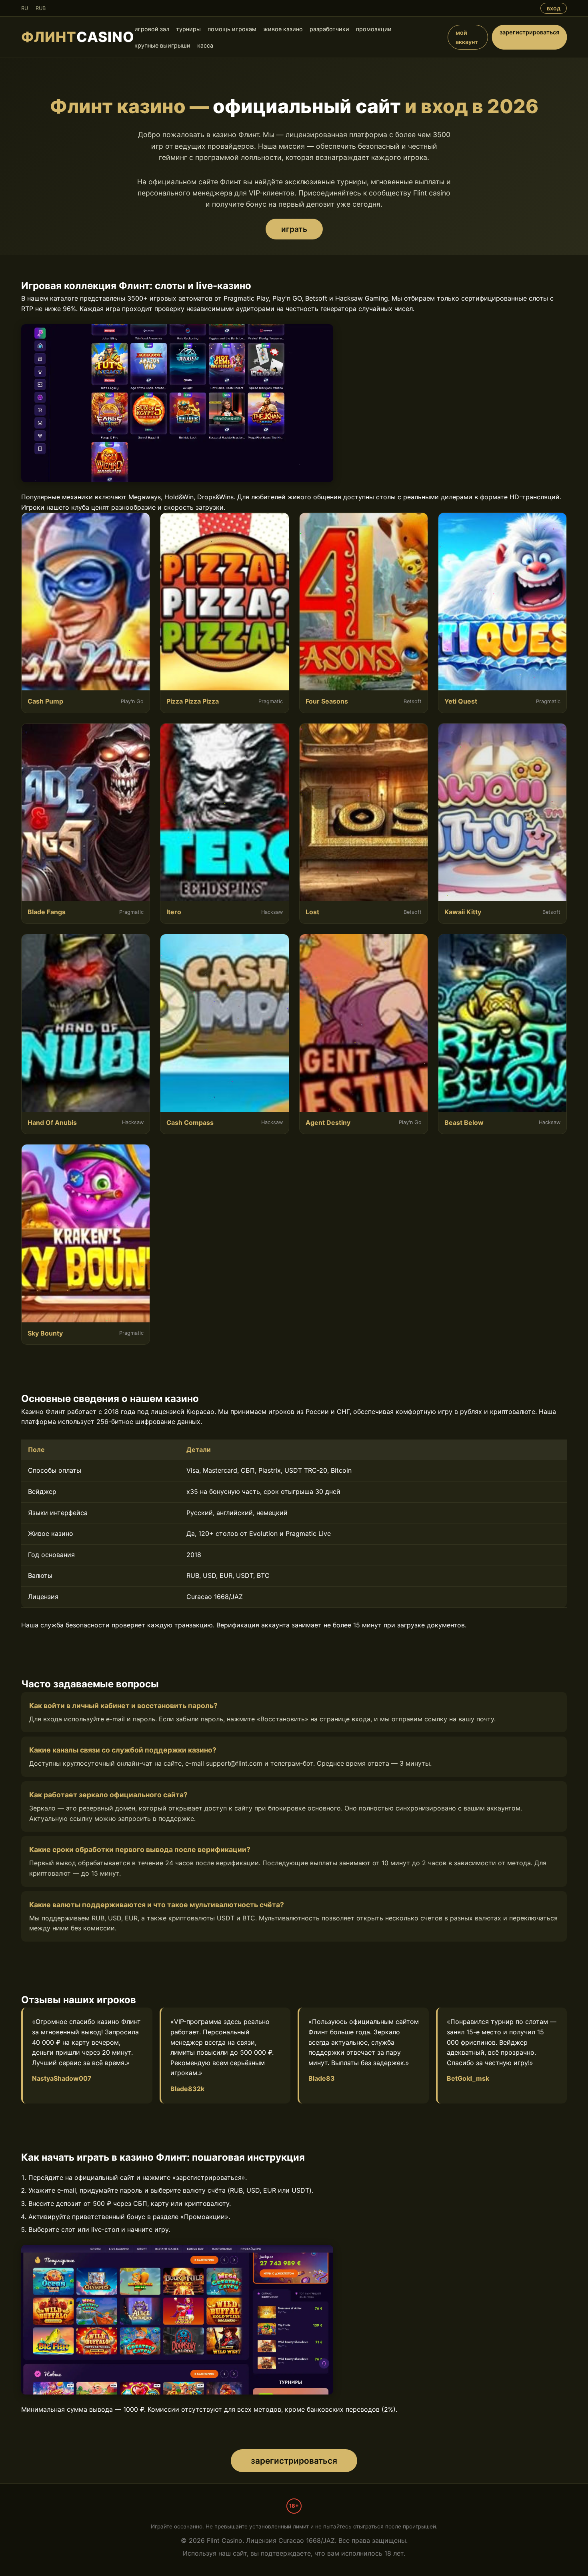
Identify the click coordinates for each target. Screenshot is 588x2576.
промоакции (374, 29)
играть (294, 229)
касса (205, 45)
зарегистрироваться (529, 32)
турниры (188, 29)
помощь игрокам (232, 29)
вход (554, 8)
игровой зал (152, 29)
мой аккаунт (467, 37)
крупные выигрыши (162, 45)
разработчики (329, 29)
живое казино (283, 29)
